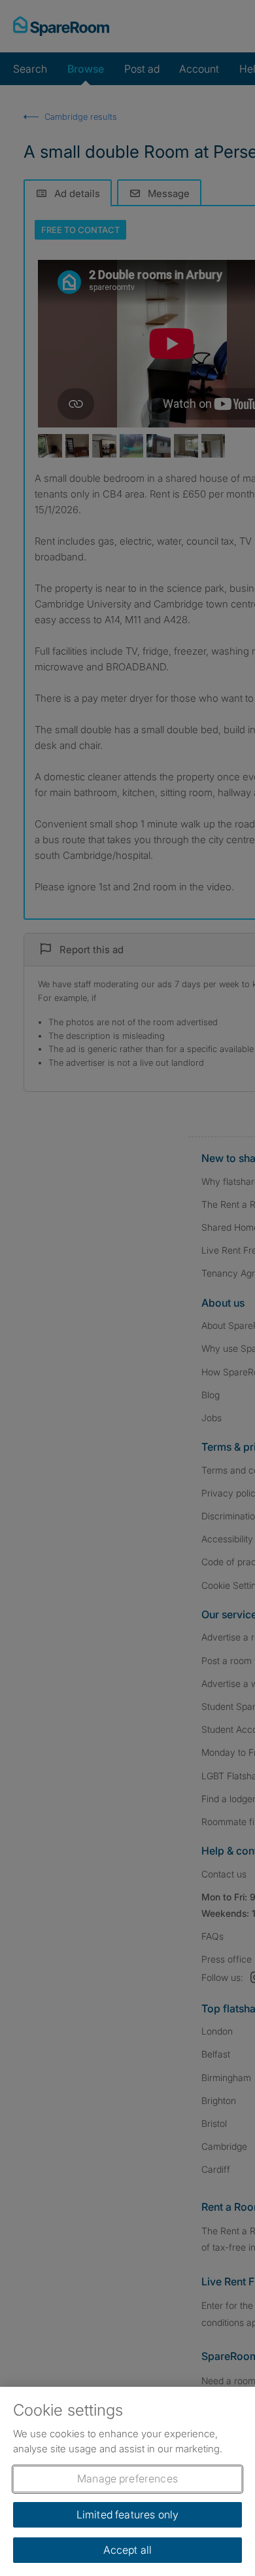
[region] (127, 2481)
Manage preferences (127, 2478)
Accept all (128, 2550)
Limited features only (127, 2514)
